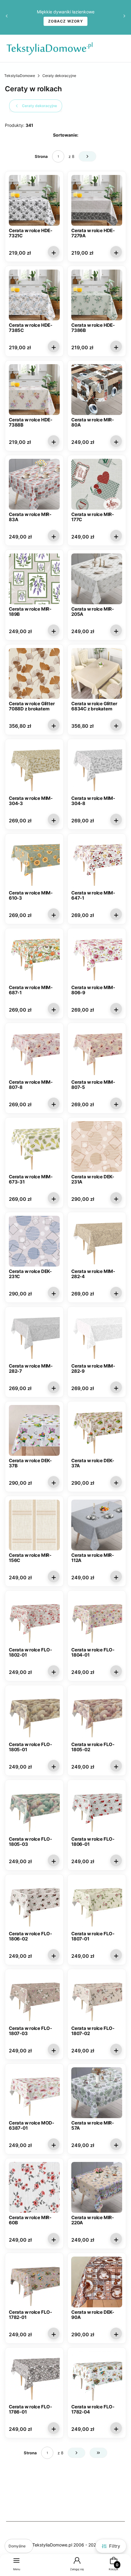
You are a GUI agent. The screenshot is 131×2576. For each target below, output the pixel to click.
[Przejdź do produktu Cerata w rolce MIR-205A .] (97, 579)
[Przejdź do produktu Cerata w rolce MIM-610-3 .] (34, 863)
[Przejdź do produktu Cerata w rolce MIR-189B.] (34, 579)
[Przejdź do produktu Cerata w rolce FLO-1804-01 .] (97, 1620)
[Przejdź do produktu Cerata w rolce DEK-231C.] (34, 1241)
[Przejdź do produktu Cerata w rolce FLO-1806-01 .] (97, 1809)
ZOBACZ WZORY (65, 21)
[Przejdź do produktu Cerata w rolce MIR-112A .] (97, 1525)
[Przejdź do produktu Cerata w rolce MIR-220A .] (97, 2187)
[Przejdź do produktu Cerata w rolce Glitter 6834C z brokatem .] (97, 673)
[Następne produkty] (76, 2453)
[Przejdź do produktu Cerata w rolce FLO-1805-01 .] (34, 1714)
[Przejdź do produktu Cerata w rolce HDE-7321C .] (34, 200)
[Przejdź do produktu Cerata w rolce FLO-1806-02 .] (34, 1903)
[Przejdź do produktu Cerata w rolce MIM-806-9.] (97, 957)
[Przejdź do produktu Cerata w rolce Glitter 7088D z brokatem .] (34, 673)
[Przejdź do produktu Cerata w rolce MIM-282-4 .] (97, 1241)
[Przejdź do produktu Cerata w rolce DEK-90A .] (97, 2282)
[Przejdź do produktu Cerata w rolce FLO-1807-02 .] (97, 1998)
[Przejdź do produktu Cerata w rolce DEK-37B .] (34, 1430)
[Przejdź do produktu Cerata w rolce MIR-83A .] (34, 484)
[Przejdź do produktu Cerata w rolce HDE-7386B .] (97, 295)
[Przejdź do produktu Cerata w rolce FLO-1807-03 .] (34, 1998)
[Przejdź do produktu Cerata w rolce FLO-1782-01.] (34, 2282)
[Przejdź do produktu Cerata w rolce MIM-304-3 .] (34, 768)
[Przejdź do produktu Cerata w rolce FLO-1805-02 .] (97, 1714)
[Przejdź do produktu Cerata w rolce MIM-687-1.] (34, 957)
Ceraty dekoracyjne (59, 76)
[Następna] (124, 17)
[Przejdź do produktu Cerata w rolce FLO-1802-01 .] (34, 1620)
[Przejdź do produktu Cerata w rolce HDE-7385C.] (34, 295)
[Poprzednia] (7, 17)
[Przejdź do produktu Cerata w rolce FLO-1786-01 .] (34, 2377)
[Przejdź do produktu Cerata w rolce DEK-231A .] (97, 1147)
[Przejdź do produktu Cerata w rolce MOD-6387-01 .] (34, 2093)
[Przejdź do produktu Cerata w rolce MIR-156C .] (34, 1525)
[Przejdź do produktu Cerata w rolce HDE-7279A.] (97, 200)
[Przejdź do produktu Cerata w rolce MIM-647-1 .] (97, 863)
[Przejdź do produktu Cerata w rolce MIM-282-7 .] (34, 1336)
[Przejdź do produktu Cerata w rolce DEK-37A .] (97, 1430)
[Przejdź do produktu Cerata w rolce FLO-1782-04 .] (97, 2377)
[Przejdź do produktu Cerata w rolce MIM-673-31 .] (34, 1147)
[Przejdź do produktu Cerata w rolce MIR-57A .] (97, 2093)
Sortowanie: (66, 135)
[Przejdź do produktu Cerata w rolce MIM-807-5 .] (97, 1052)
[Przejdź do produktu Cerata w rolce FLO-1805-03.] (34, 1809)
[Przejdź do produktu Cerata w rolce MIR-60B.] (34, 2187)
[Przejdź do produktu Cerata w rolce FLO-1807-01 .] (97, 1903)
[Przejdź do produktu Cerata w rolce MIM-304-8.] (97, 768)
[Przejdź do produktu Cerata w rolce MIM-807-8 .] (34, 1052)
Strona (41, 156)
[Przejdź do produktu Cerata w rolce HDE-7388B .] (34, 390)
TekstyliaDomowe (20, 76)
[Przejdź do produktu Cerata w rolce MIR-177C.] (97, 484)
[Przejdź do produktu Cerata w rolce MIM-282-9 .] (97, 1336)
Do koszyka (54, 252)
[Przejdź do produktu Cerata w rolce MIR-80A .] (97, 390)
